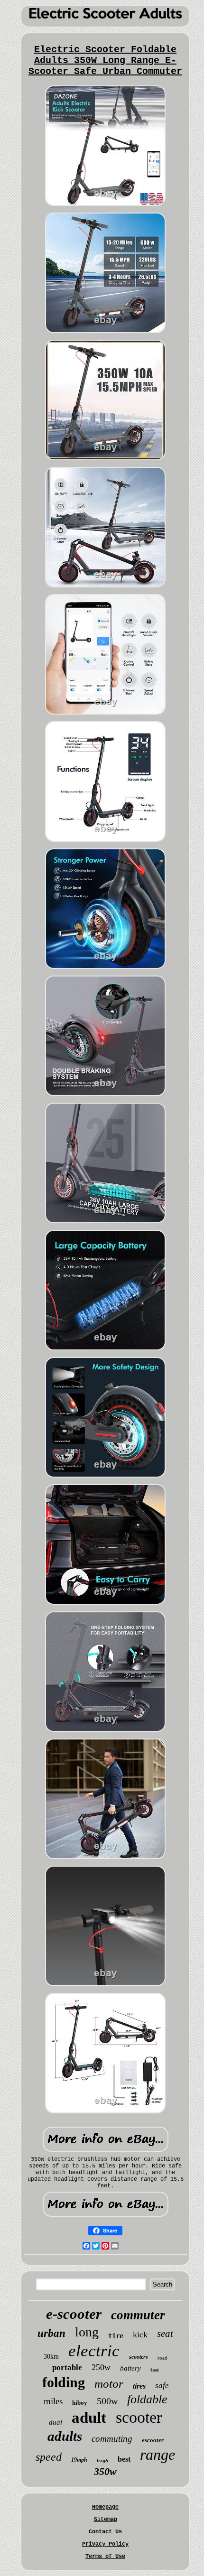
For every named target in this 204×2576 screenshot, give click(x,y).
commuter (138, 2315)
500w (107, 2401)
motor (109, 2384)
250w (101, 2367)
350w (105, 2471)
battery (130, 2368)
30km (51, 2357)
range (158, 2455)
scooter (139, 2417)
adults (65, 2436)
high (102, 2461)
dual (56, 2422)
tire (116, 2336)
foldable (147, 2399)
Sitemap (106, 2520)
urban (51, 2333)
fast (155, 2370)
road (162, 2358)
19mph (79, 2460)
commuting (112, 2439)
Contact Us (105, 2532)
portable (67, 2367)
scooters (139, 2357)
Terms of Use (105, 2557)
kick (140, 2334)
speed (49, 2457)
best (124, 2459)
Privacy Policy (105, 2544)
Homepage (105, 2507)
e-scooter (74, 2314)
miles (53, 2401)
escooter (153, 2440)
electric (94, 2351)
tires (139, 2386)
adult (89, 2418)
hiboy (80, 2403)
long (87, 2332)
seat (165, 2334)
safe (162, 2385)
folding (64, 2382)
